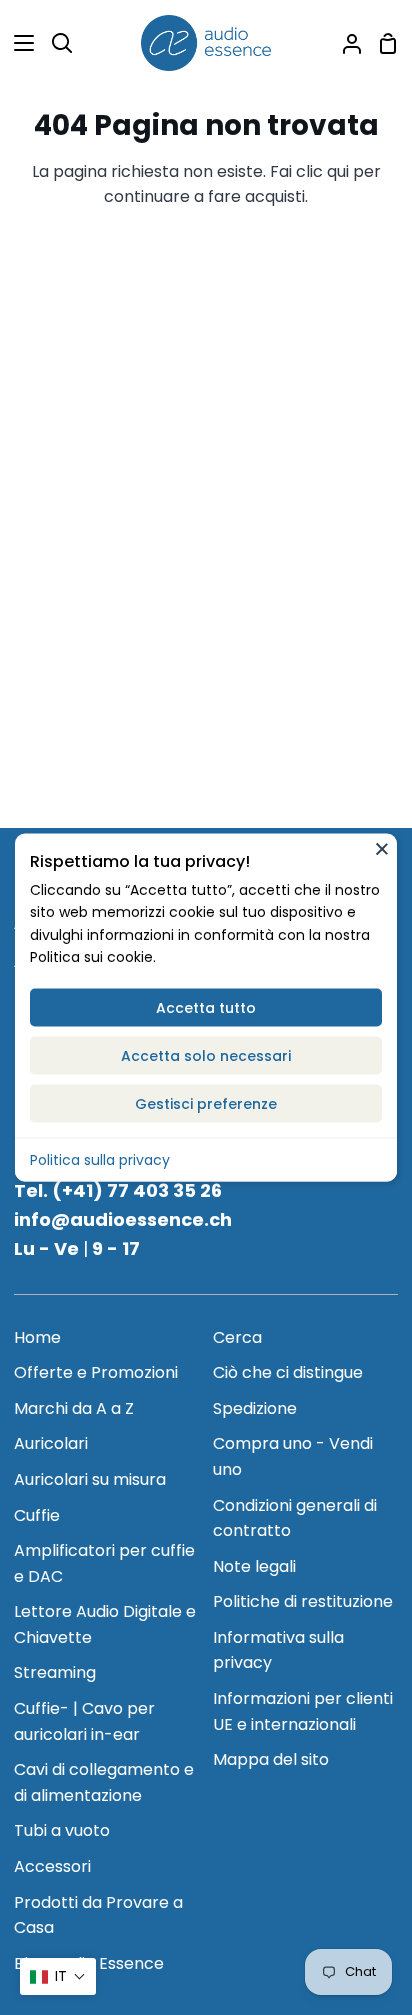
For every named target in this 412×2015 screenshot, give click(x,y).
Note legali (254, 1566)
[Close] (382, 848)
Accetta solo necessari (206, 1055)
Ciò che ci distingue (288, 1372)
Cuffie (37, 1515)
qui (338, 171)
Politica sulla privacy (100, 1159)
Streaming (55, 1672)
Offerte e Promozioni (96, 1372)
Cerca (237, 1337)
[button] (58, 1976)
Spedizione (255, 1408)
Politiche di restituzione (303, 1601)
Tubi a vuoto (62, 1830)
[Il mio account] (344, 43)
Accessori (52, 1866)
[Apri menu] (18, 43)
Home (37, 1337)
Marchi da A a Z (74, 1408)
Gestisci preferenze (206, 1103)
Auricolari (51, 1443)
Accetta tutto (206, 1007)
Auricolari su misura (90, 1479)
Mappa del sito (271, 1759)
